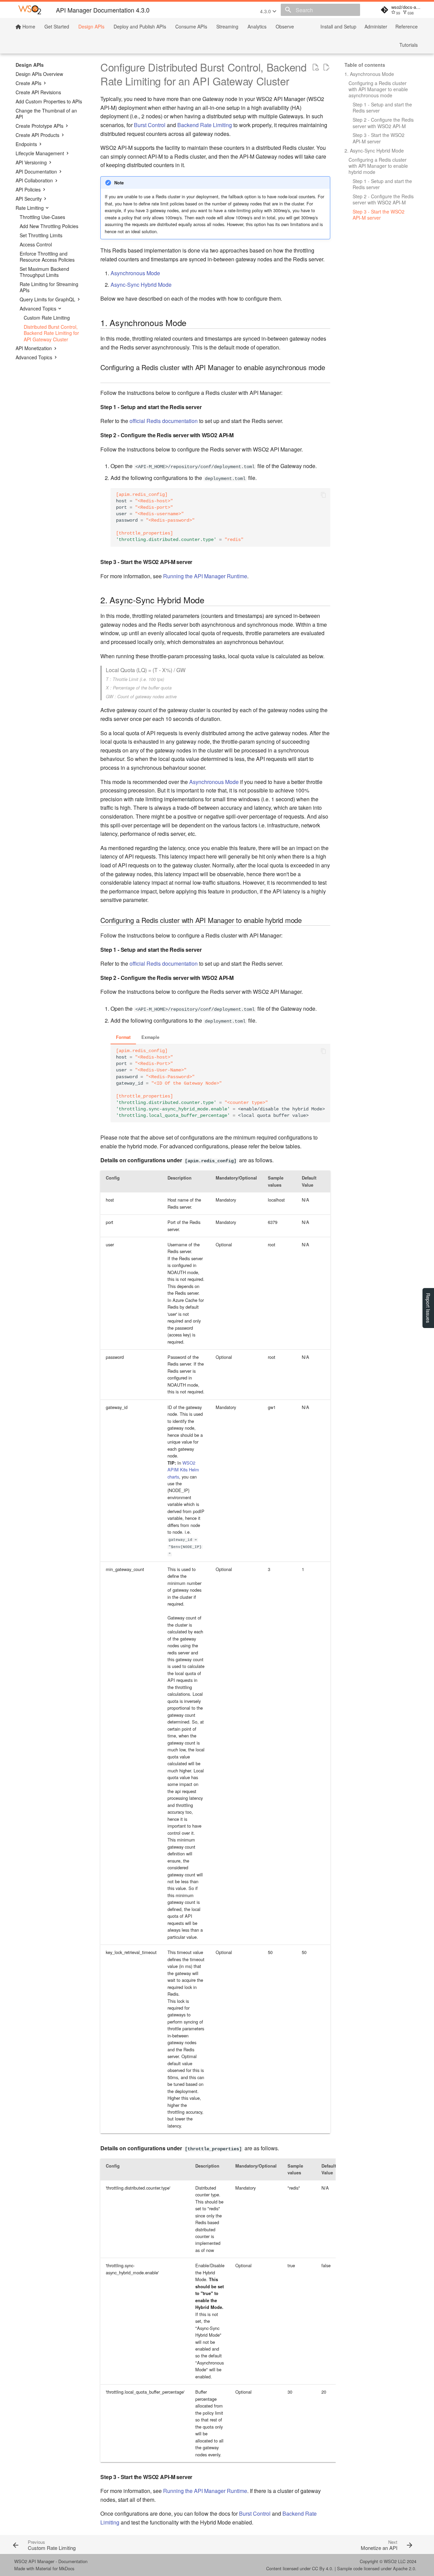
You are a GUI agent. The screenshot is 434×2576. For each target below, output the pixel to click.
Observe (285, 26)
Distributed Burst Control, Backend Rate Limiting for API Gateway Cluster (51, 333)
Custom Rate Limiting (47, 318)
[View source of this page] (315, 67)
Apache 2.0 (404, 2568)
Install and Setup (338, 26)
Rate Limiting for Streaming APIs (49, 287)
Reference (407, 26)
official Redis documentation (164, 421)
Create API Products (37, 135)
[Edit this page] (326, 67)
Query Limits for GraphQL (47, 299)
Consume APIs (191, 26)
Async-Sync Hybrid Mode (141, 285)
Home (28, 26)
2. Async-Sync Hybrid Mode (374, 150)
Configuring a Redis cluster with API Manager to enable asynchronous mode (378, 89)
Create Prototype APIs (40, 126)
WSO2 (390, 2561)
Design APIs (91, 26)
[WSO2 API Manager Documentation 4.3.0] (30, 10)
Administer (376, 26)
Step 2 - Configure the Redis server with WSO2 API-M (383, 123)
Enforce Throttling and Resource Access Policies (47, 257)
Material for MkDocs (55, 2568)
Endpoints (26, 144)
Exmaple (150, 1037)
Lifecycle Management (40, 153)
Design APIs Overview (39, 74)
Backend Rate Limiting (205, 125)
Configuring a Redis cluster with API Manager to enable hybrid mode (378, 166)
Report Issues (428, 1308)
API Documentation (36, 172)
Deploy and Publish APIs (140, 26)
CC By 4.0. (323, 2568)
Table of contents (365, 65)
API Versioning (31, 162)
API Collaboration (34, 180)
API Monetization (34, 348)
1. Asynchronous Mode (369, 74)
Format (123, 1037)
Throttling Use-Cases (42, 217)
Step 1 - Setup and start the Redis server (382, 107)
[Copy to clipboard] (323, 495)
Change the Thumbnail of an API (46, 114)
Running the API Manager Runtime (205, 576)
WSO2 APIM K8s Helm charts (183, 1470)
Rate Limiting (30, 208)
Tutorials (409, 45)
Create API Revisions (38, 92)
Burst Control (150, 125)
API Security (29, 199)
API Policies (28, 189)
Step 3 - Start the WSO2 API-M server (379, 138)
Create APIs (28, 83)
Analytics (257, 26)
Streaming (227, 26)
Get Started (57, 26)
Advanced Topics (38, 308)
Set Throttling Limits (41, 235)
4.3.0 (266, 11)
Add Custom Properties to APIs (49, 101)
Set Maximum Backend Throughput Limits (44, 272)
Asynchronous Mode (135, 273)
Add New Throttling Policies (49, 226)
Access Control (36, 244)
